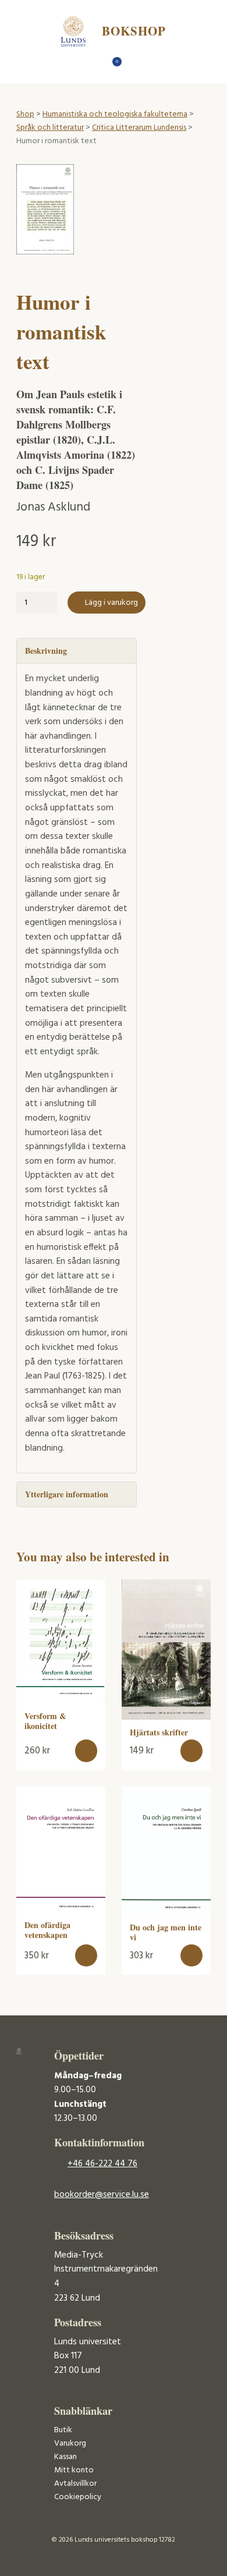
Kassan (65, 2457)
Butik (63, 2430)
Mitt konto (74, 2470)
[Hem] (93, 65)
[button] (86, 1751)
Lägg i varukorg (111, 603)
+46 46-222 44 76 (102, 2164)
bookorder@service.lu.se (102, 2195)
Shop (25, 114)
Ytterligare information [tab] (67, 1494)
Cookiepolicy (78, 2497)
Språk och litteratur (50, 128)
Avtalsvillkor (75, 2484)
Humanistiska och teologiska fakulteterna (115, 114)
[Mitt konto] (134, 65)
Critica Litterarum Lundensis (139, 128)
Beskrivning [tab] (46, 651)
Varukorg (70, 2444)
